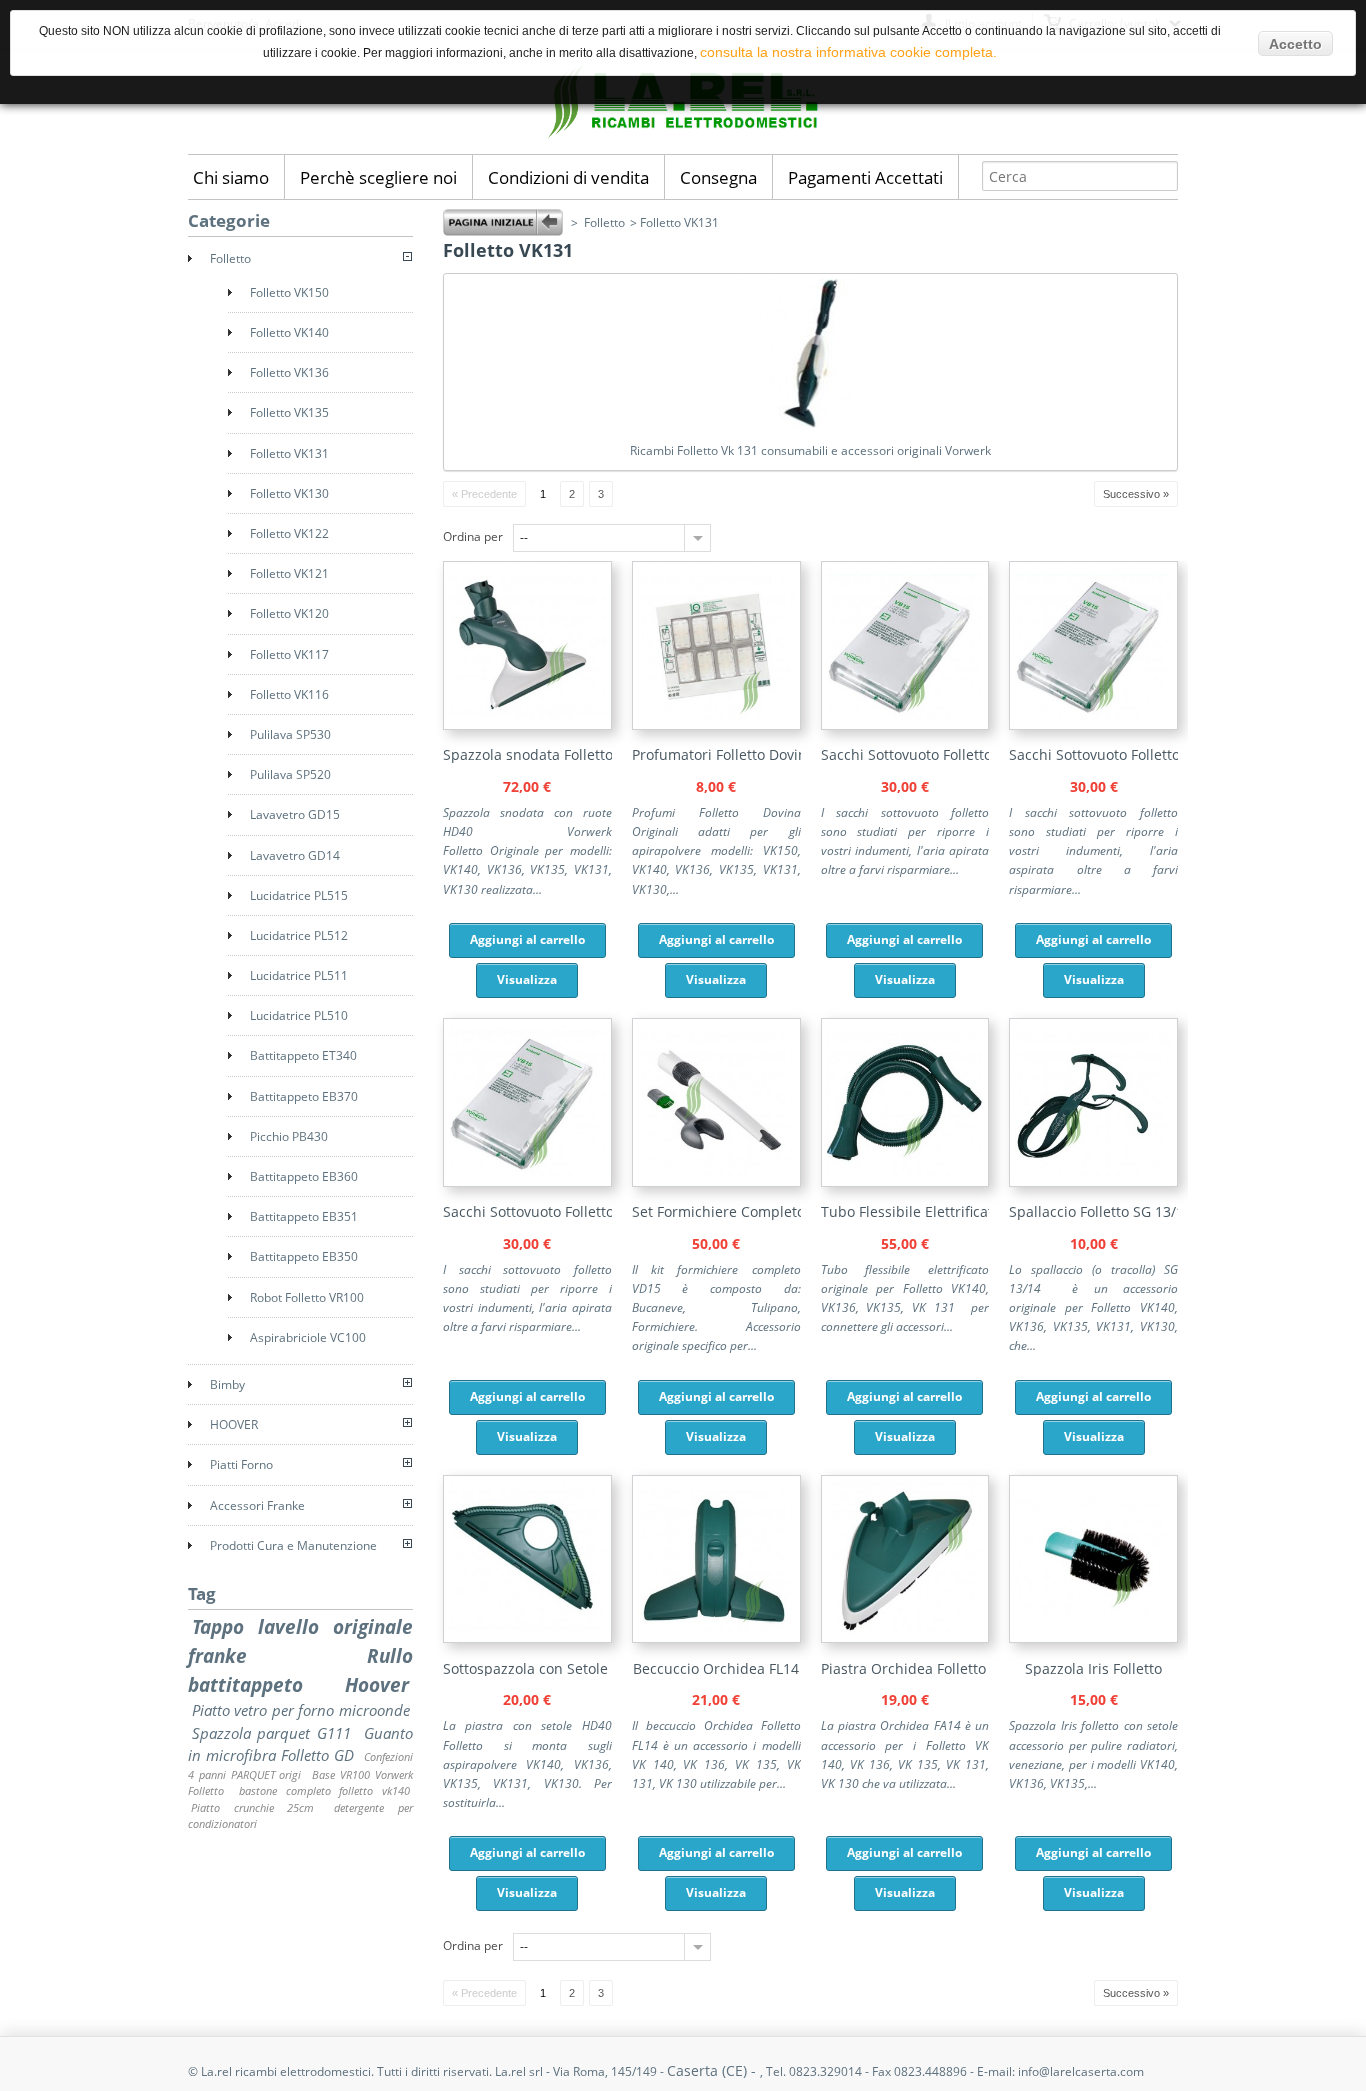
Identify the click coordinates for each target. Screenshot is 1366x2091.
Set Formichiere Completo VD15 (737, 1211)
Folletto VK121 (289, 573)
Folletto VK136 (289, 372)
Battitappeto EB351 (304, 1216)
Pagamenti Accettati (865, 177)
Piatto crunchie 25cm (252, 1807)
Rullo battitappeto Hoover (300, 1670)
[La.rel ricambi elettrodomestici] (683, 137)
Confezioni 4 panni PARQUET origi (300, 1765)
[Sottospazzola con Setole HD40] (527, 1638)
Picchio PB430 (289, 1136)
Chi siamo (231, 177)
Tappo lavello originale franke (300, 1641)
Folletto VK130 (289, 493)
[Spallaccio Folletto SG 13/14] (1093, 1182)
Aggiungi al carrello (527, 939)
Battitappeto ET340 (303, 1055)
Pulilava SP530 (290, 734)
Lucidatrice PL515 (299, 895)
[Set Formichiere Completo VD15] (716, 1182)
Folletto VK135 (289, 412)
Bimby (227, 1384)
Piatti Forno (241, 1464)
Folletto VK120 (289, 613)
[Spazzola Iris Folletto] (1093, 1638)
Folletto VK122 (289, 533)
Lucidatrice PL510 (299, 1015)
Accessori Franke (257, 1505)
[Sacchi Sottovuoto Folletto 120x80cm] (527, 1182)
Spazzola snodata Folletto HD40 (548, 754)
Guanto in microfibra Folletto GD (300, 1744)
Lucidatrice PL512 (299, 935)
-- (524, 537)
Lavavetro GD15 (295, 814)
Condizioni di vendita (568, 177)
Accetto (1295, 44)
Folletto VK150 (289, 292)
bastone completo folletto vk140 (324, 1790)
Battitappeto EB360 (304, 1176)
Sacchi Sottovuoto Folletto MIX (921, 754)
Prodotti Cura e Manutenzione (293, 1545)
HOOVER (234, 1424)
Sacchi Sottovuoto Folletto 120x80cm (564, 1211)
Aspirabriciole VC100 (308, 1337)
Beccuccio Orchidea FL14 (716, 1668)
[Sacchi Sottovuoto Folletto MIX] (905, 725)
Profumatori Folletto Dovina (723, 754)
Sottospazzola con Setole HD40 (545, 1668)
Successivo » (1136, 494)
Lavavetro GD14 (295, 855)
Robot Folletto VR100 (307, 1297)
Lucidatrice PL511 (299, 975)
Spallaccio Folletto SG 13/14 (1100, 1211)
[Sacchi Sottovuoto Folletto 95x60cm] (1093, 725)
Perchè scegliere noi (378, 177)
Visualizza (527, 979)
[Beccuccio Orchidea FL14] (716, 1638)
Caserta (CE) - (713, 2070)
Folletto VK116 (289, 694)
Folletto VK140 (289, 332)
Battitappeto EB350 (304, 1256)
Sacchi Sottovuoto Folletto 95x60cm (1126, 754)
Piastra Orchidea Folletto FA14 (921, 1668)
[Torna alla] (503, 222)
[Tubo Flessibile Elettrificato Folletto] (905, 1182)
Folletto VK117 (289, 654)
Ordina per (473, 536)
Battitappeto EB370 (304, 1096)
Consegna (718, 177)
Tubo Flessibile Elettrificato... (917, 1211)
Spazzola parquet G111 (272, 1733)
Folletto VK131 (289, 453)
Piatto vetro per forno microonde (301, 1710)
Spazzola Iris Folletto (1093, 1668)
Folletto (604, 222)
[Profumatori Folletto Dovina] (716, 725)
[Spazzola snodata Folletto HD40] (527, 725)
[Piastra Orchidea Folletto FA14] (905, 1638)
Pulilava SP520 (290, 774)
